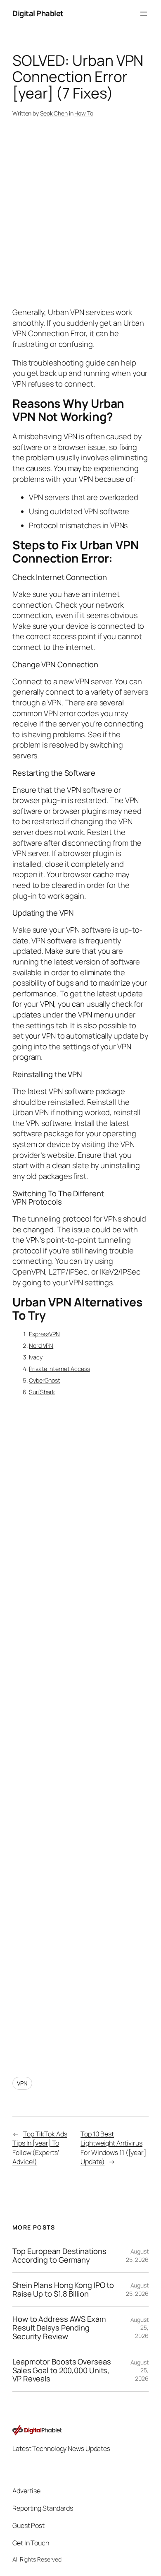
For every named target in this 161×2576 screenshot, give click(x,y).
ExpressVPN (44, 1334)
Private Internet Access (59, 1369)
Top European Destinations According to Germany (59, 2255)
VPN (22, 2083)
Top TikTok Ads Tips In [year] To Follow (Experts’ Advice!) (40, 2148)
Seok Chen (54, 113)
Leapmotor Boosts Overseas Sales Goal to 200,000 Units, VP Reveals (62, 2370)
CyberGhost (45, 1380)
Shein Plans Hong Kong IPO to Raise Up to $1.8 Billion (63, 2289)
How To (84, 113)
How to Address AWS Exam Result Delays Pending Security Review (59, 2328)
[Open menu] (144, 14)
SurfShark (42, 1392)
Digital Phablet (38, 13)
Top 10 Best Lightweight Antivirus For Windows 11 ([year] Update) (113, 2148)
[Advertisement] (80, 1729)
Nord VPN (41, 1346)
